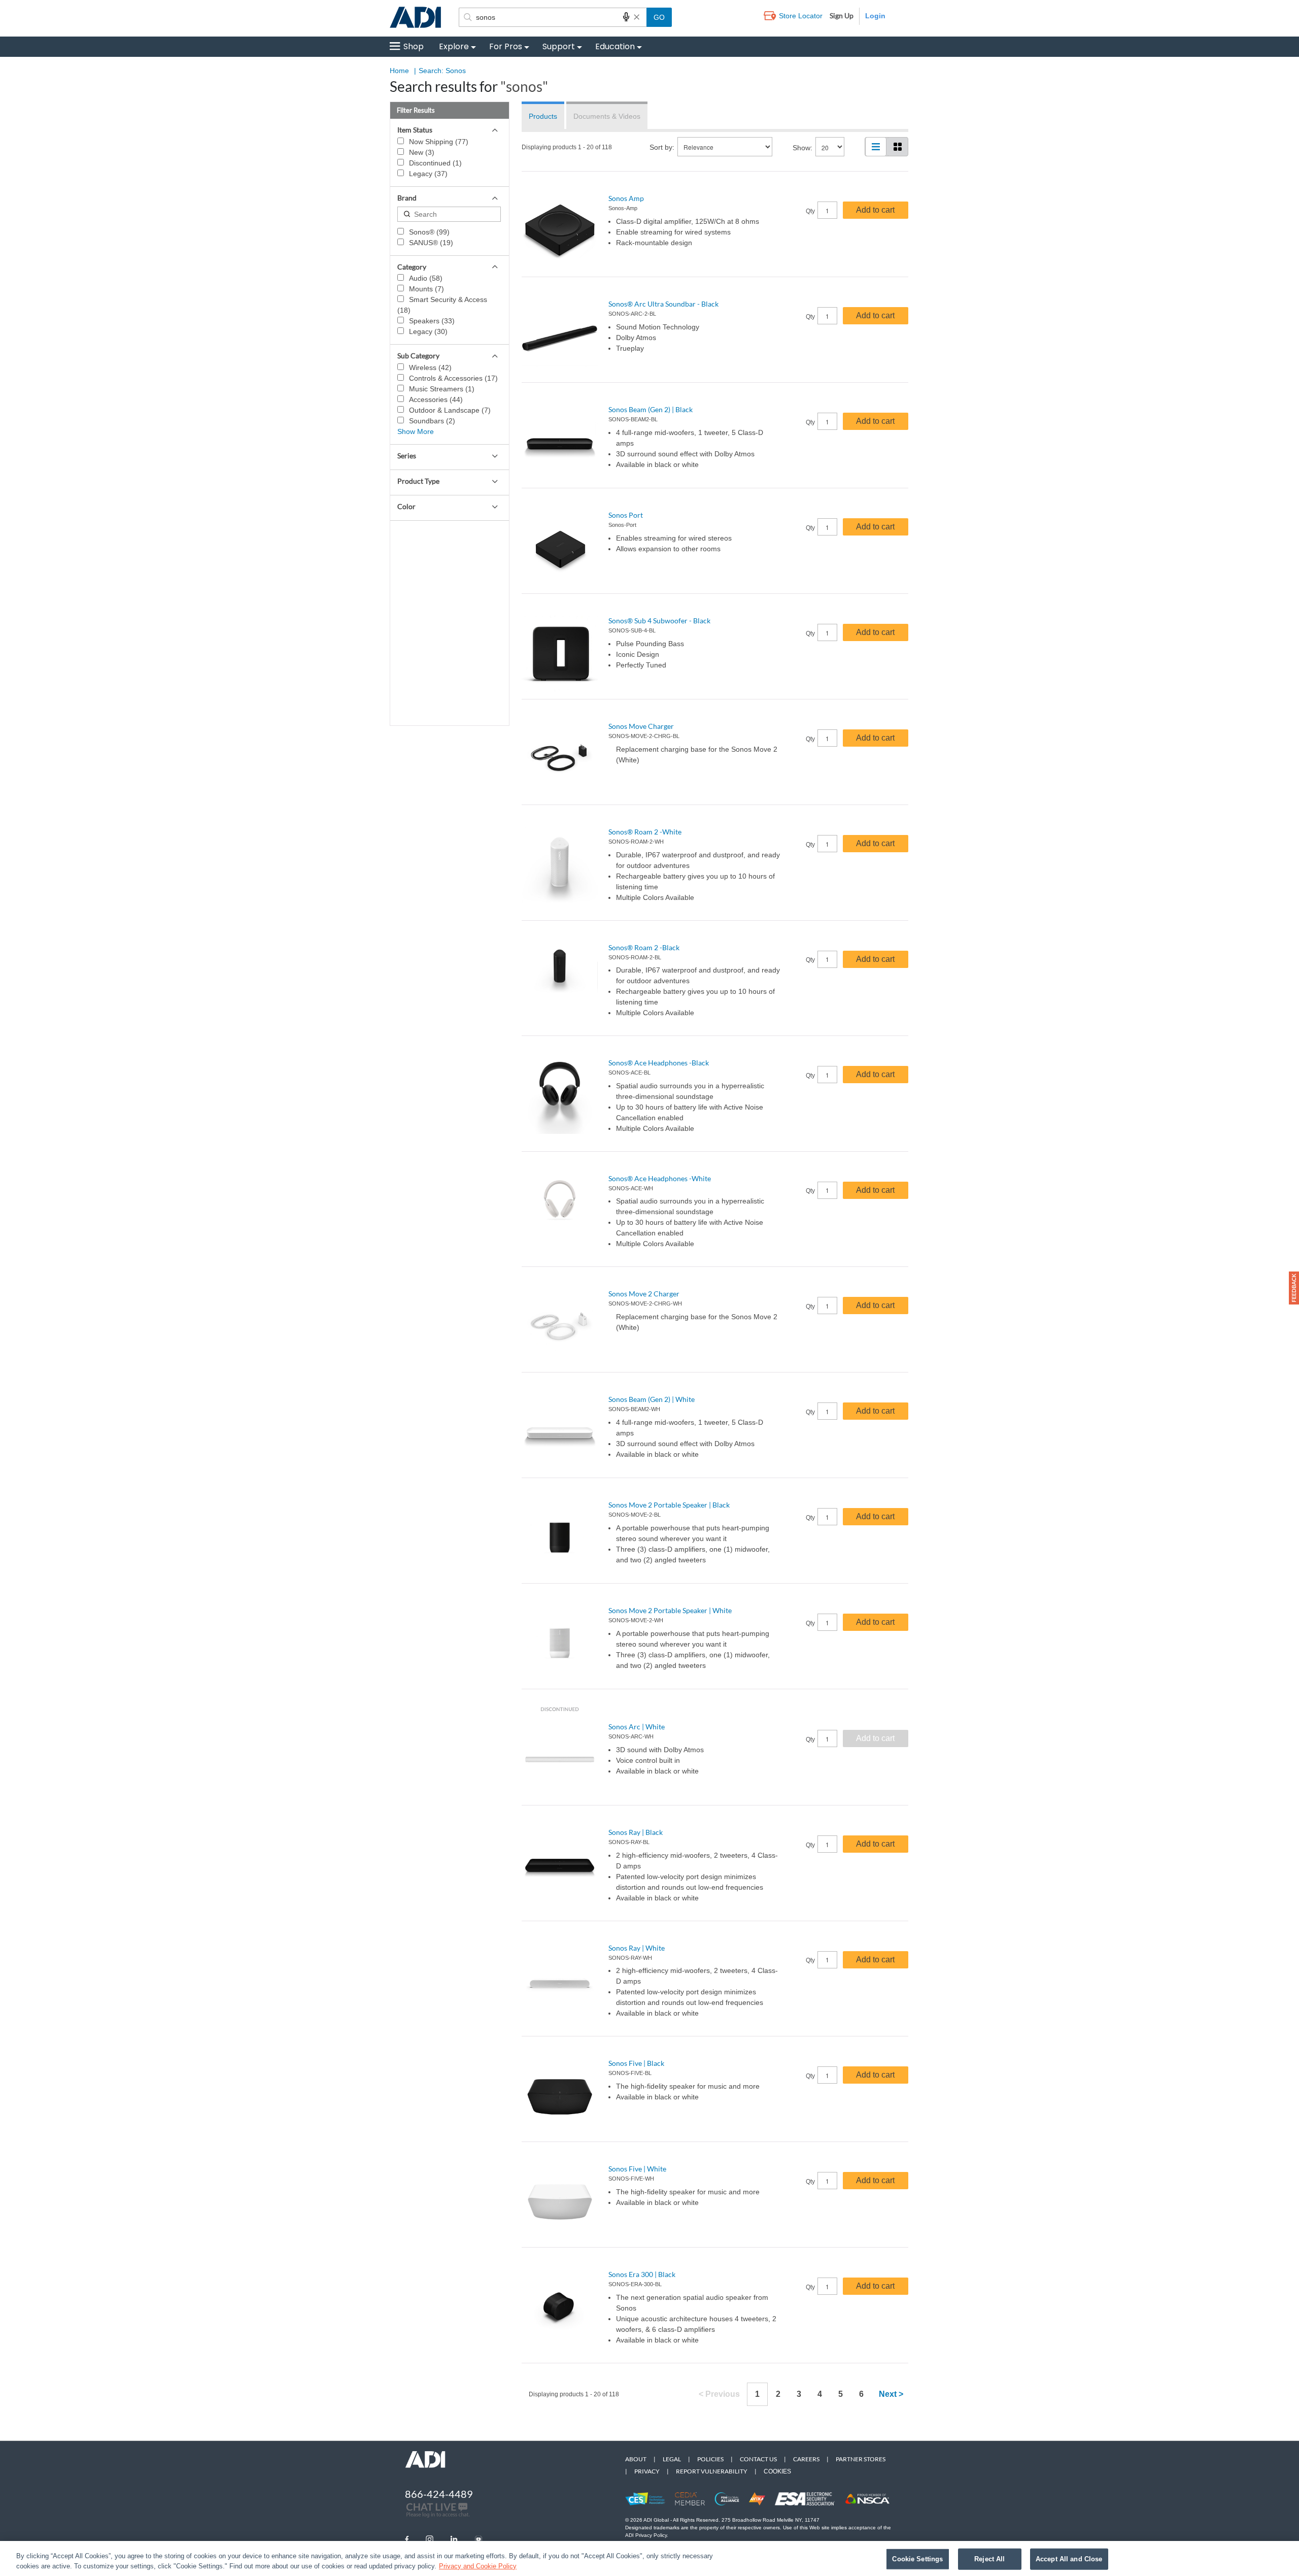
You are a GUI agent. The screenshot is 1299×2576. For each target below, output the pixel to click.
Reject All (989, 2559)
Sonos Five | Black (636, 2063)
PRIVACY (647, 2471)
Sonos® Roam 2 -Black (644, 947)
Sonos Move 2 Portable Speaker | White (670, 1610)
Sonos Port (626, 515)
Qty (810, 211)
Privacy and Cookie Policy (478, 2566)
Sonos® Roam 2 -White (645, 832)
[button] (1294, 1288)
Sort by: (662, 147)
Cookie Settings (917, 2559)
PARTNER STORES (861, 2459)
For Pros (506, 46)
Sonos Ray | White (637, 1948)
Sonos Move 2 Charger (644, 1294)
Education (615, 46)
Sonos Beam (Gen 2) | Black (651, 409)
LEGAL (672, 2459)
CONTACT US (758, 2459)
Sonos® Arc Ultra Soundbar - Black (663, 304)
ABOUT (636, 2459)
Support (559, 46)
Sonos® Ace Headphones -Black (659, 1063)
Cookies (777, 2471)
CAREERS (806, 2459)
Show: (802, 148)
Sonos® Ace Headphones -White (660, 1178)
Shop (414, 46)
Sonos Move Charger (641, 726)
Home (399, 71)
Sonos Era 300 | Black (642, 2274)
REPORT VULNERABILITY (712, 2471)
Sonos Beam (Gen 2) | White (652, 1399)
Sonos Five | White (637, 2169)
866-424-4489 (439, 2494)
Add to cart (875, 210)
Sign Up (842, 15)
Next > (891, 2394)
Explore (454, 46)
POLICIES (710, 2459)
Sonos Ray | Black (636, 1832)
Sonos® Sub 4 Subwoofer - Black (659, 621)
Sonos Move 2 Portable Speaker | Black (669, 1505)
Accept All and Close (1069, 2559)
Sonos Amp (626, 198)
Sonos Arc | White (637, 1727)
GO (659, 17)
